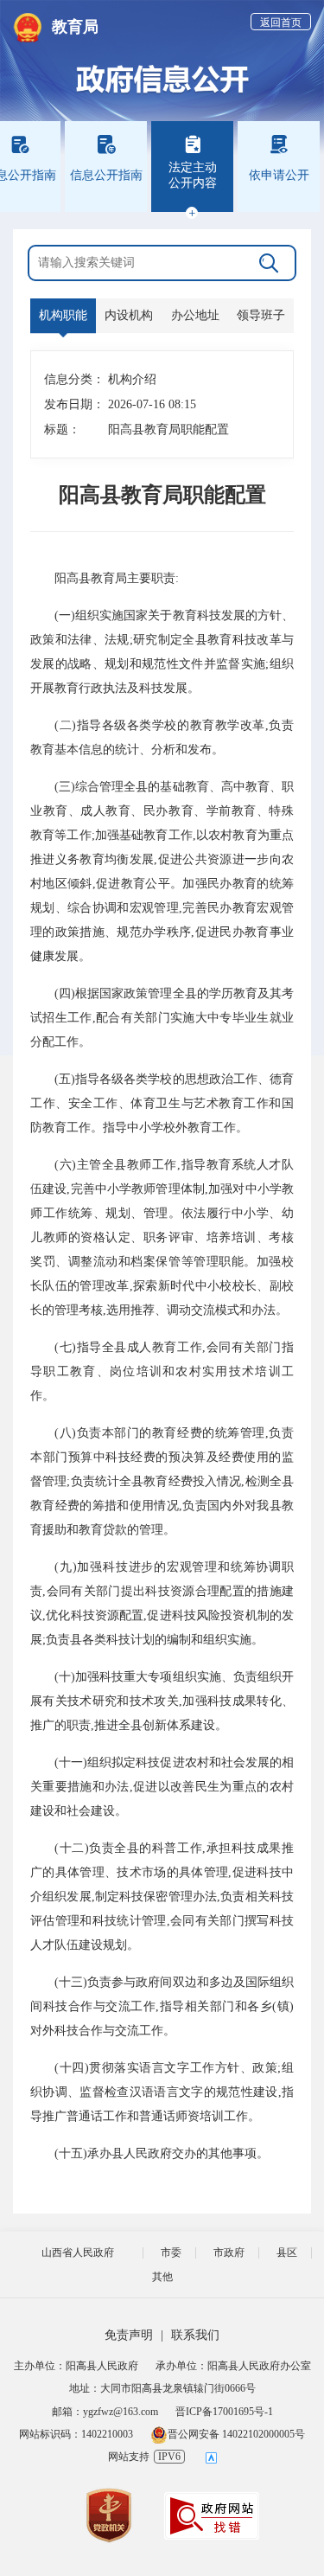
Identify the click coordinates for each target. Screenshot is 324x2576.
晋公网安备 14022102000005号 (236, 2434)
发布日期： (68, 404)
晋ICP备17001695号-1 (224, 2412)
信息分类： (68, 379)
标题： (62, 429)
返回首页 (281, 22)
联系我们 (195, 2335)
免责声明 (129, 2335)
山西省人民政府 (78, 2252)
